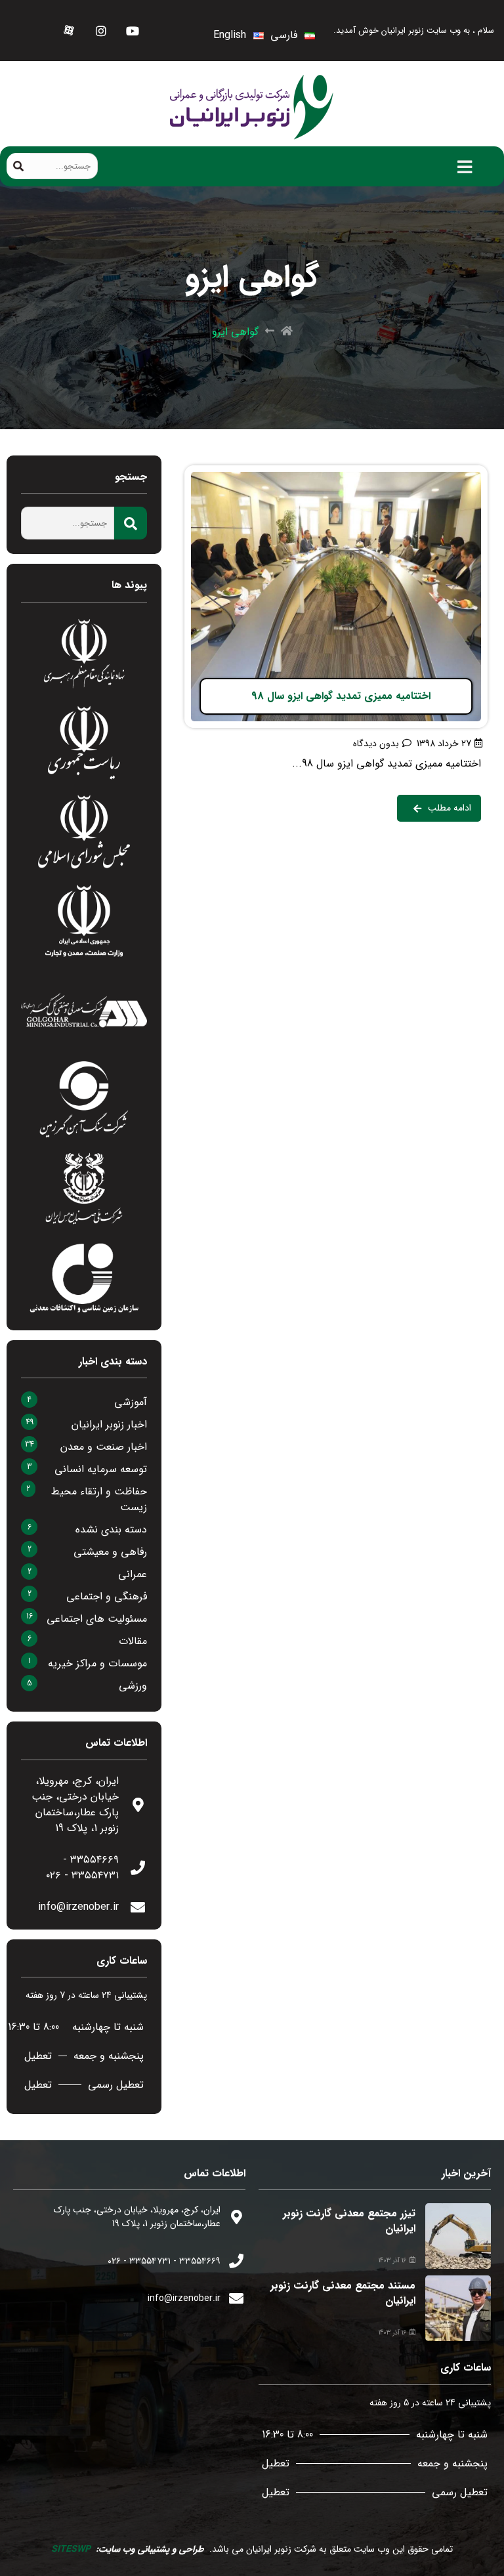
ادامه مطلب (462, 473)
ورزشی (133, 1686)
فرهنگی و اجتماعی (107, 1596)
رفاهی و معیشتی (110, 1552)
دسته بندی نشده (111, 1530)
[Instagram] (101, 31)
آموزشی (131, 1402)
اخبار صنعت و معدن (104, 1447)
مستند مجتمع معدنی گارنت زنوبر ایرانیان (343, 2293)
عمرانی (133, 1574)
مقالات (133, 1641)
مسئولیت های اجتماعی (97, 1619)
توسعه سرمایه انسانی (101, 1469)
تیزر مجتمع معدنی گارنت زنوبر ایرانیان (349, 2221)
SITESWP (71, 2549)
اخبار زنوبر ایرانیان (109, 1425)
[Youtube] (132, 31)
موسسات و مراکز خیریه (97, 1663)
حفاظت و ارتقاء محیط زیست (99, 1499)
